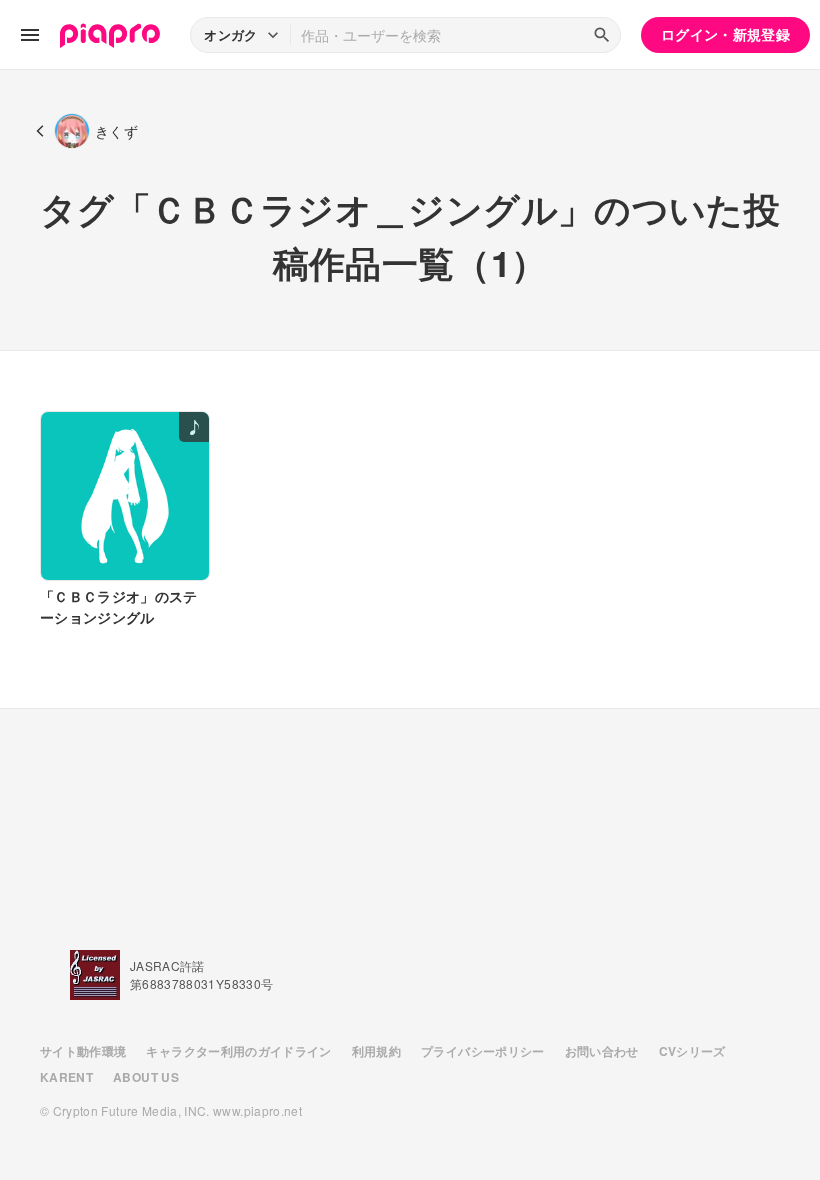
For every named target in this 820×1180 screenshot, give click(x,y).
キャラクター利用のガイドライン (238, 1051)
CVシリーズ (692, 1051)
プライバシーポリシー (483, 1051)
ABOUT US (146, 1077)
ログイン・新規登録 (725, 34)
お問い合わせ (602, 1051)
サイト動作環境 (83, 1051)
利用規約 (376, 1051)
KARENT (66, 1077)
